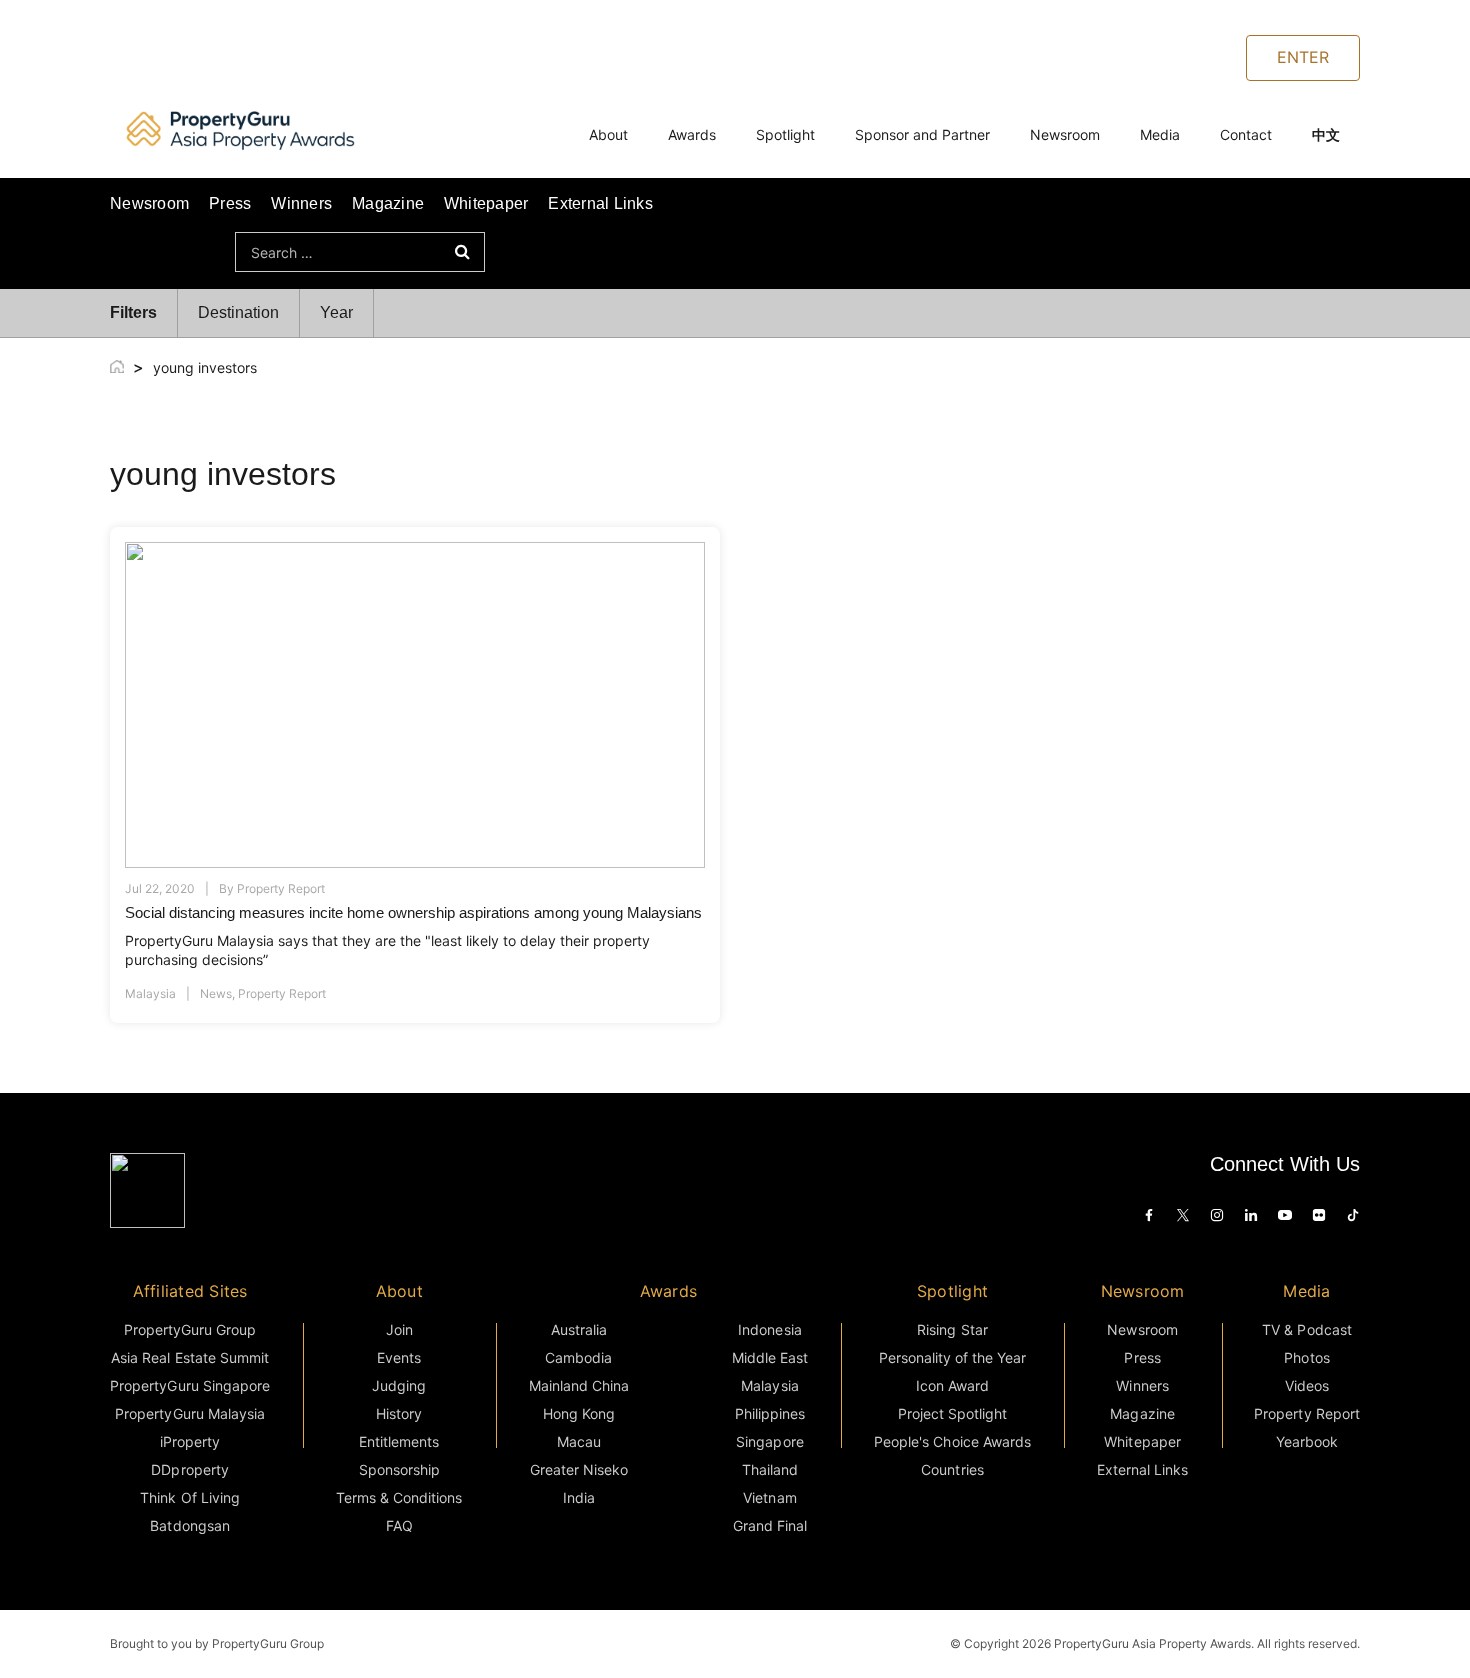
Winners (301, 203)
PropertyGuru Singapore (190, 1385)
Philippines (770, 1413)
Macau (579, 1441)
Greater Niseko (579, 1469)
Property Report (281, 888)
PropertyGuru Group (190, 1329)
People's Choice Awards (952, 1441)
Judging (399, 1385)
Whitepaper (486, 203)
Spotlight (785, 134)
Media (1160, 134)
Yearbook (1307, 1441)
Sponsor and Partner (922, 134)
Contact (1246, 134)
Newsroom (1065, 134)
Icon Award (952, 1385)
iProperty (190, 1441)
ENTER (1303, 57)
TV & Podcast (1306, 1329)
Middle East (770, 1357)
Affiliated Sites (190, 1291)
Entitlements (399, 1441)
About (608, 134)
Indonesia (769, 1329)
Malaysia (150, 993)
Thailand (770, 1469)
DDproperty (189, 1469)
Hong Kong (579, 1413)
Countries (952, 1469)
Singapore (769, 1441)
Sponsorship (399, 1469)
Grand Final (770, 1525)
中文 (1326, 134)
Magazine (388, 203)
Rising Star (952, 1329)
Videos (1307, 1385)
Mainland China (579, 1385)
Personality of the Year (953, 1357)
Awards (692, 134)
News (216, 993)
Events (399, 1357)
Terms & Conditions (399, 1497)
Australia (579, 1329)
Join (399, 1329)
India (579, 1497)
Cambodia (578, 1357)
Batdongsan (189, 1525)
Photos (1306, 1357)
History (399, 1413)
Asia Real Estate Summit (190, 1357)
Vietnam (769, 1497)
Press (230, 203)
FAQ (399, 1525)
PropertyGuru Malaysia (190, 1413)
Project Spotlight (953, 1413)
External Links (600, 203)
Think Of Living (189, 1497)
